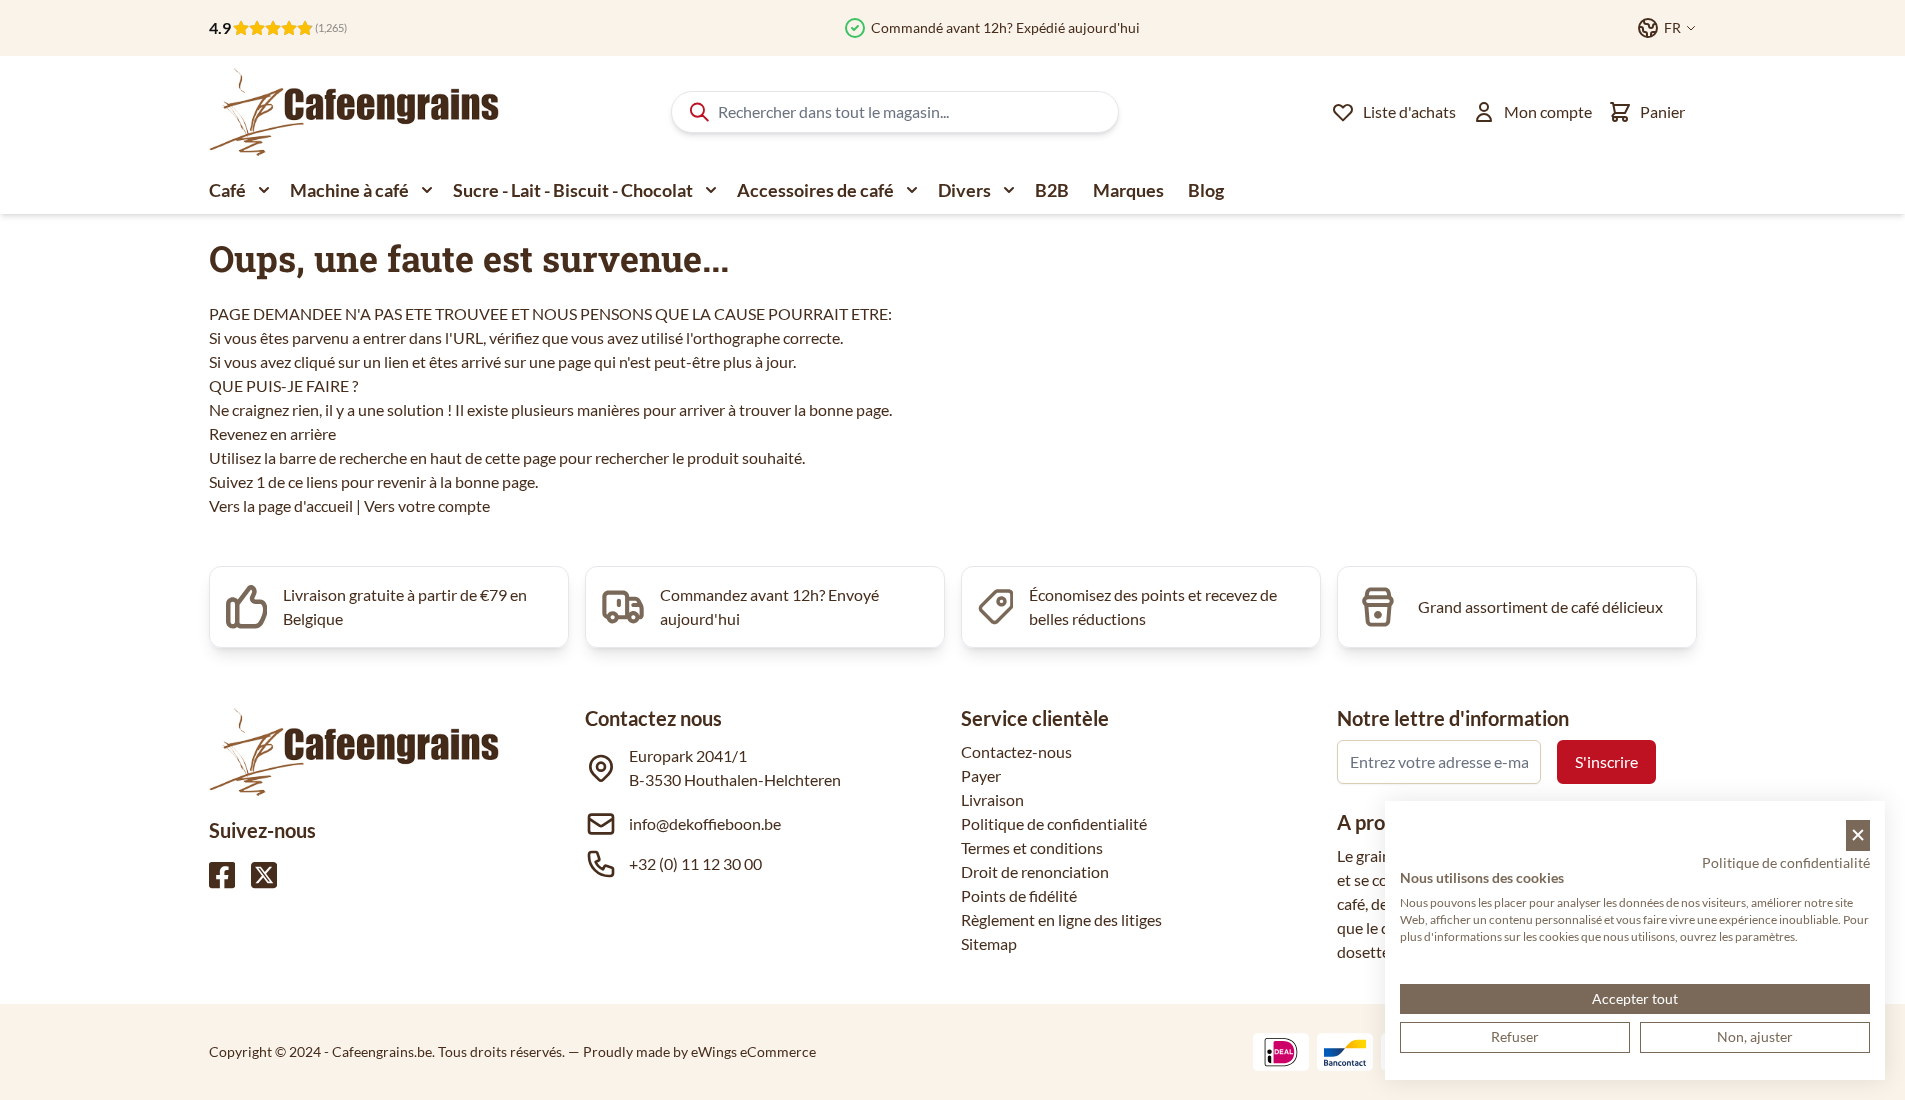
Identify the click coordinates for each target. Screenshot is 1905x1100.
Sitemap (989, 943)
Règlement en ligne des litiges (1061, 919)
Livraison (992, 799)
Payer (981, 775)
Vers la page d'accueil (281, 505)
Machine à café (349, 190)
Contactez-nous (1016, 751)
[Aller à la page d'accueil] (354, 112)
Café (227, 190)
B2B (1052, 190)
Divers (964, 190)
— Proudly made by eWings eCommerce (692, 1051)
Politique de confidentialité (1054, 823)
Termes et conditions (1032, 847)
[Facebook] (222, 875)
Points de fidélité (1019, 895)
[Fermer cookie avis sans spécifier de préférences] (1858, 835)
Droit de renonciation (1035, 871)
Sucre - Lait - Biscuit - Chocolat (573, 190)
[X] (264, 875)
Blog (1206, 190)
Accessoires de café (815, 190)
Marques (1128, 190)
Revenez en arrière (272, 433)
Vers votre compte (427, 505)
